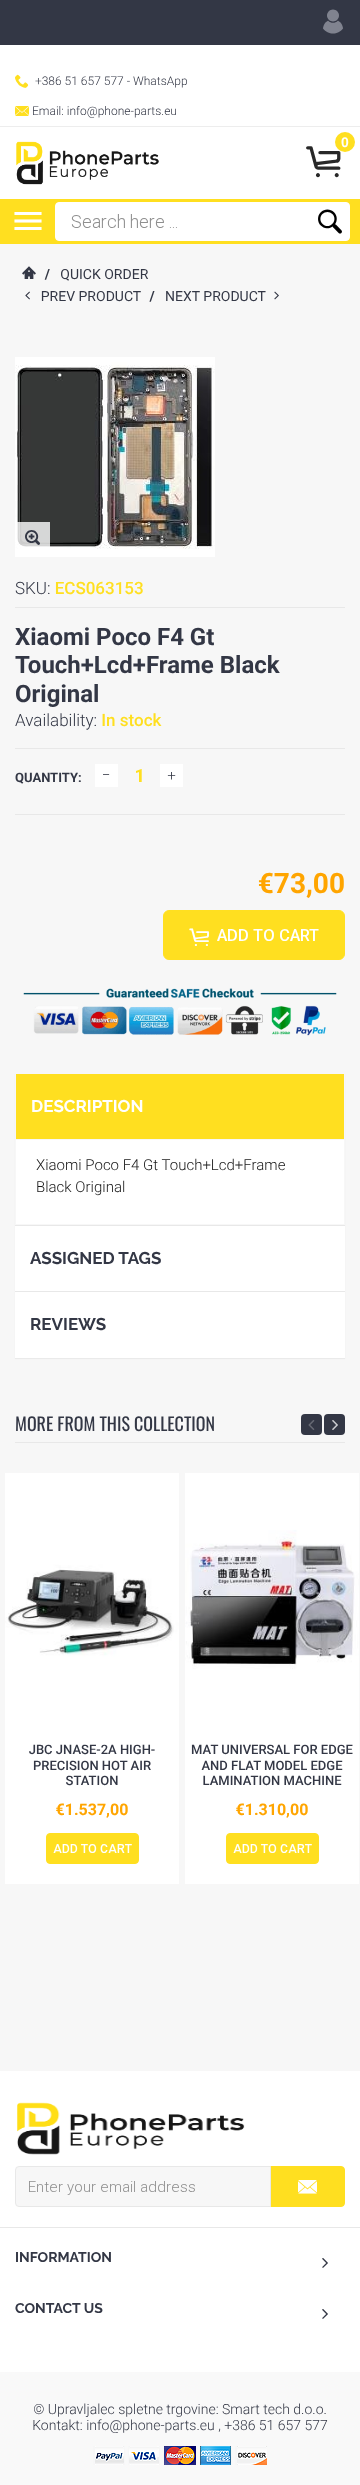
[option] (92, 1678)
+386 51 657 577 (79, 81)
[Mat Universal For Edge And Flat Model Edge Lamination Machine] (272, 1603)
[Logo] (87, 163)
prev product (95, 297)
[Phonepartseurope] (130, 2127)
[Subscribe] (307, 2186)
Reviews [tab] (68, 1324)
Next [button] (334, 1424)
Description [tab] (87, 1106)
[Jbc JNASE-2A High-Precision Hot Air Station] (92, 1603)
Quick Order (104, 275)
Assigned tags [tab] (95, 1258)
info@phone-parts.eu (122, 111)
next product (219, 297)
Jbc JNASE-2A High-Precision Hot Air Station (92, 1766)
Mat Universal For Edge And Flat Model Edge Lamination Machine (272, 1766)
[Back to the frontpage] (28, 275)
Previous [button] (311, 1424)
